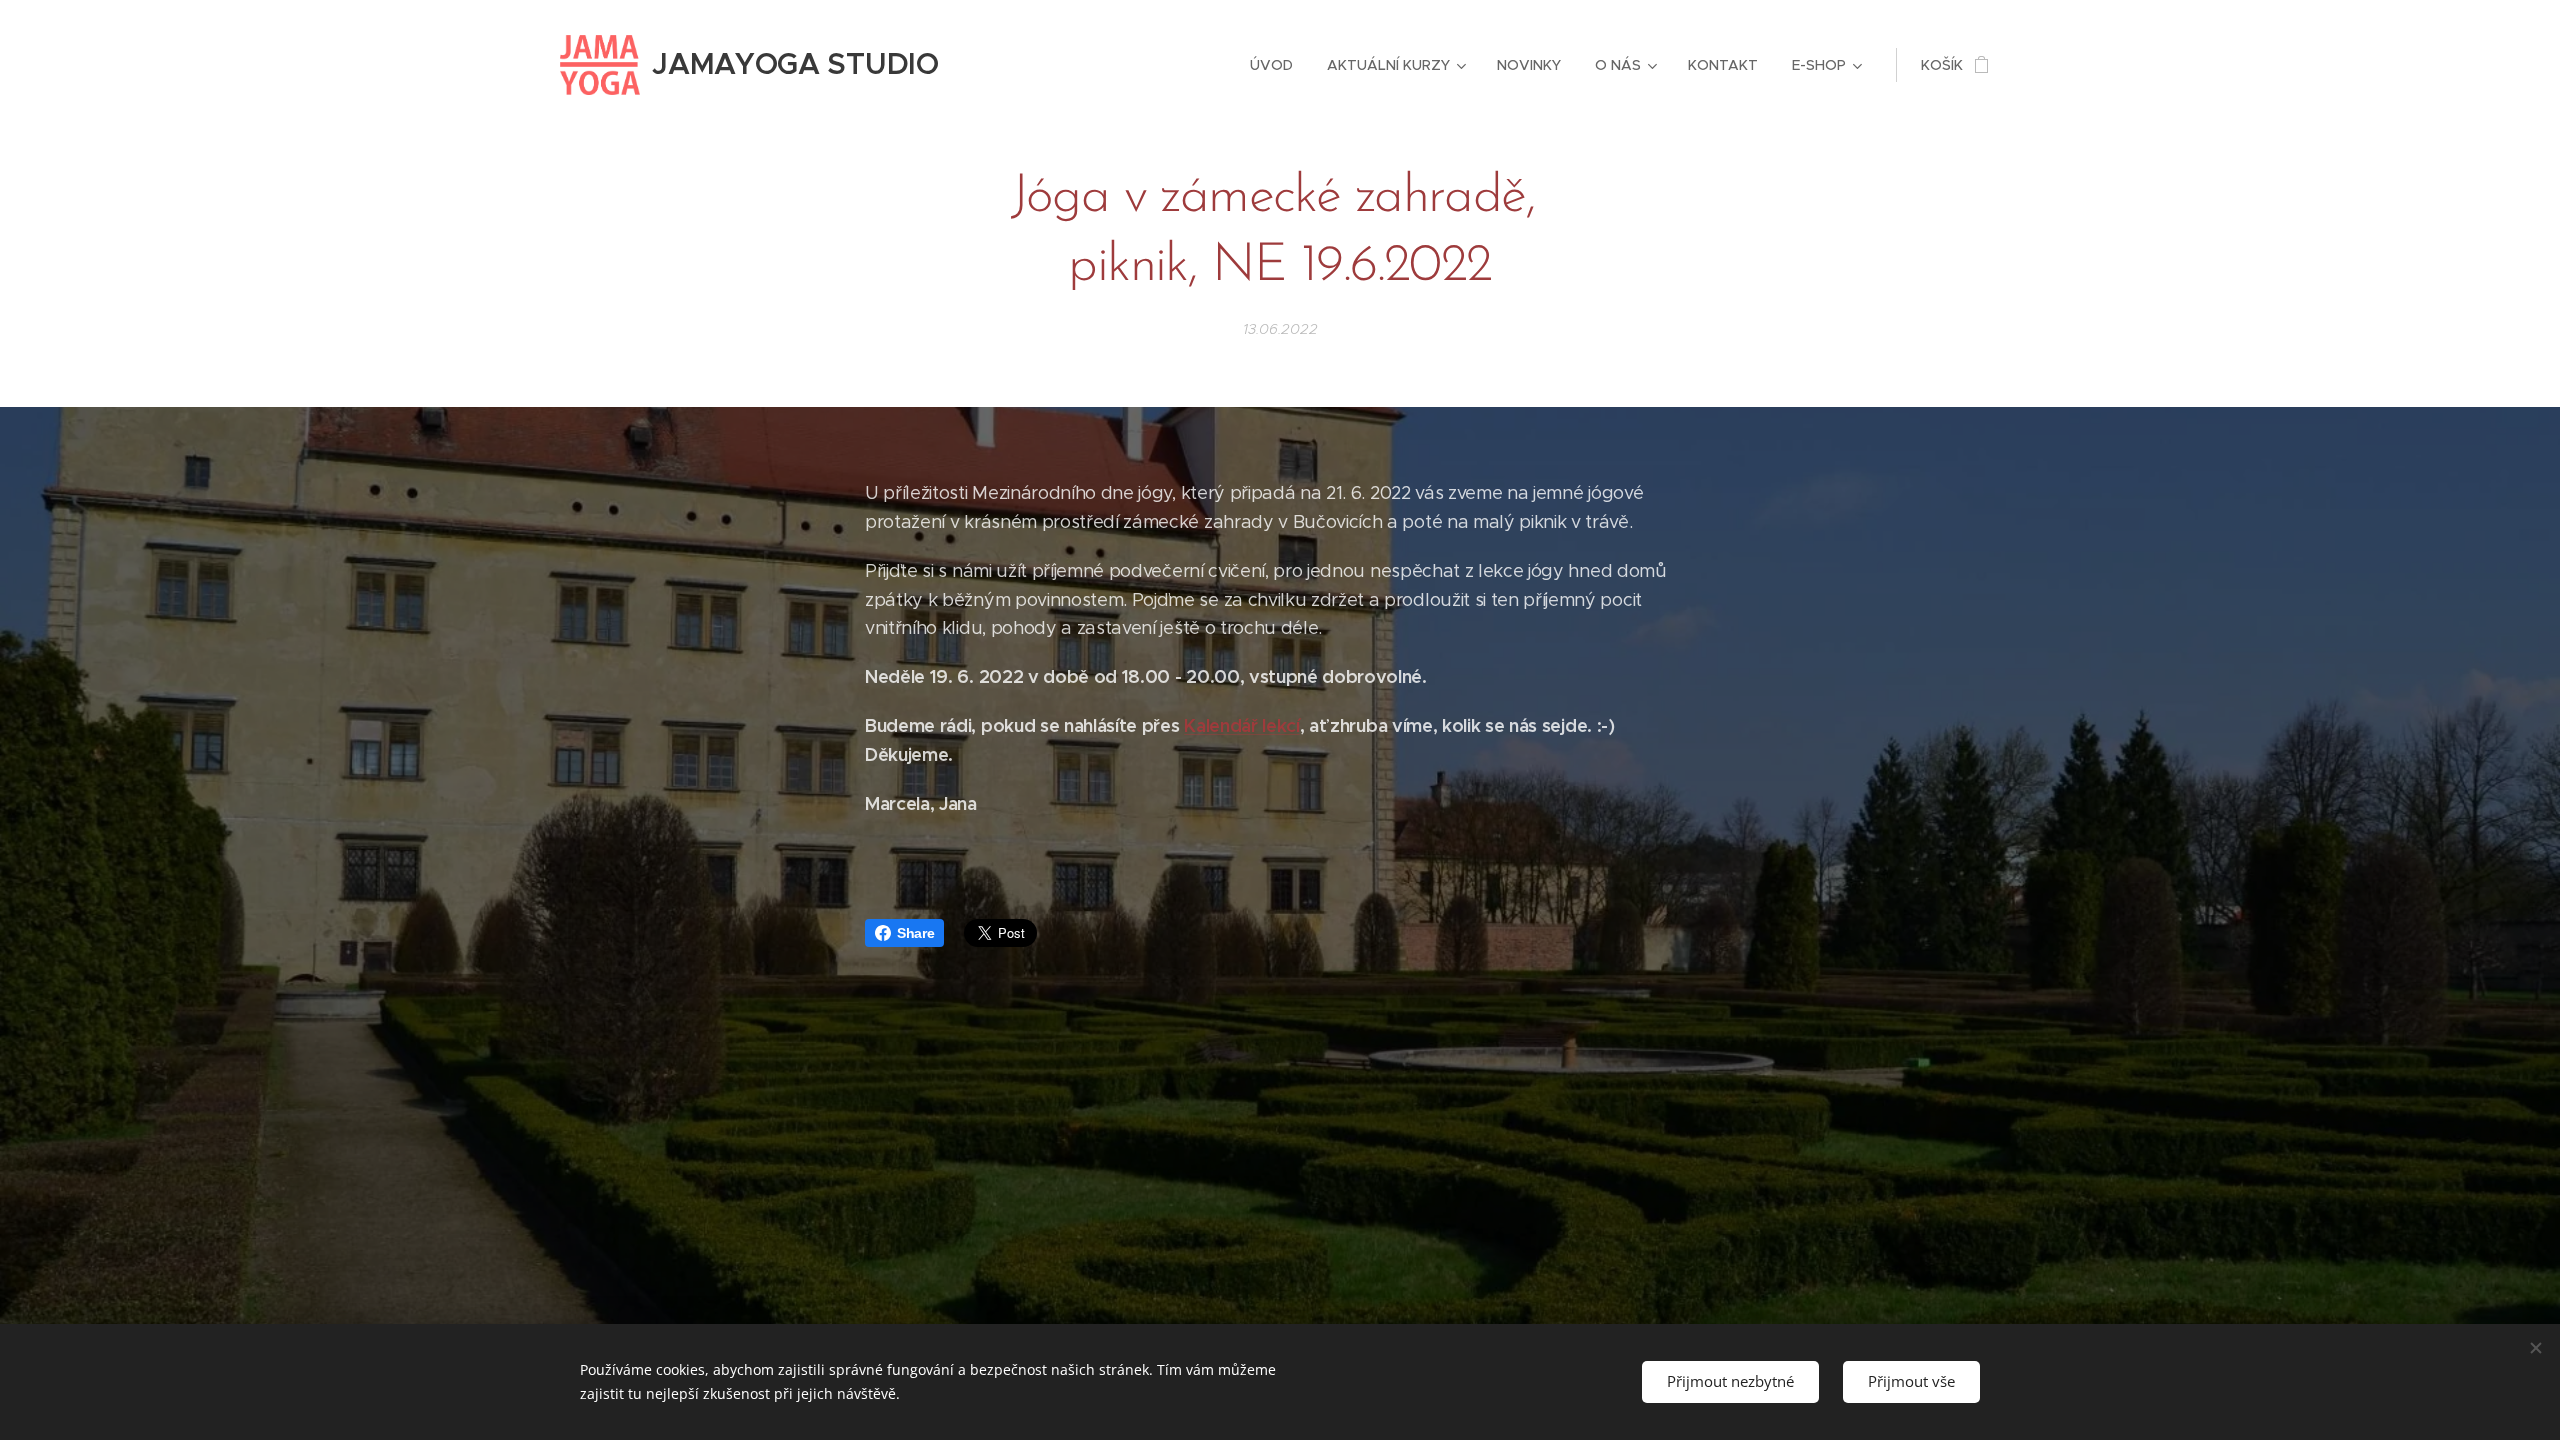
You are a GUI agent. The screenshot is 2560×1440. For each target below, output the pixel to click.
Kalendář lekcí (1242, 725)
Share (915, 933)
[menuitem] (1271, 65)
